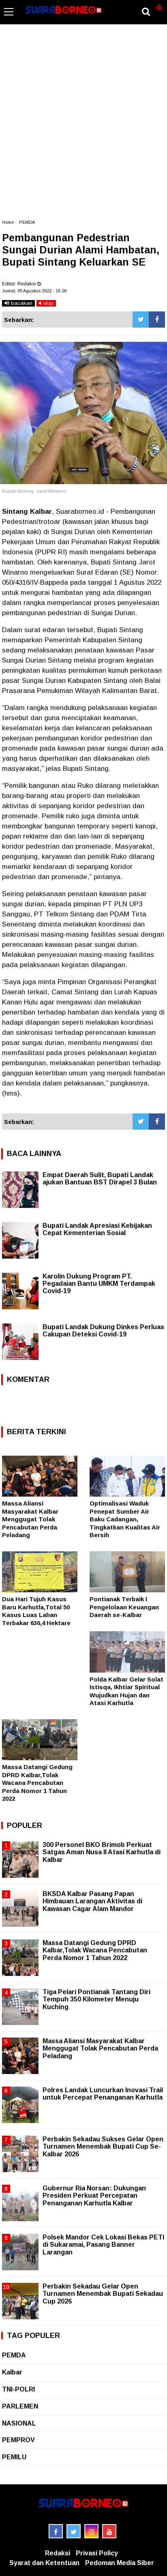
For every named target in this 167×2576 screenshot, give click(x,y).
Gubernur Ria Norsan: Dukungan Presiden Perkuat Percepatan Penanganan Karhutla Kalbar (94, 2195)
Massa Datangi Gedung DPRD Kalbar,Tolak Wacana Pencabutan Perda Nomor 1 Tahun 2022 (37, 1783)
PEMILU (14, 2457)
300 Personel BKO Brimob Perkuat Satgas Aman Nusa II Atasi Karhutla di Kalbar (102, 1852)
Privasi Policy (97, 2553)
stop (47, 303)
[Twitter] (141, 320)
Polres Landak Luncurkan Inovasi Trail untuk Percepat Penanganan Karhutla (103, 2094)
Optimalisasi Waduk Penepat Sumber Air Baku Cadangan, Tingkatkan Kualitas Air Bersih (125, 1519)
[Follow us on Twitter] (74, 2531)
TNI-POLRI (18, 2389)
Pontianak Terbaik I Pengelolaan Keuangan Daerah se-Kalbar (124, 1607)
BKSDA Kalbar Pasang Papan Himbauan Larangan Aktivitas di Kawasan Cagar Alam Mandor (92, 1901)
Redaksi (58, 2553)
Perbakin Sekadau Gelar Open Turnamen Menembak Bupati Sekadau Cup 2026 (103, 2294)
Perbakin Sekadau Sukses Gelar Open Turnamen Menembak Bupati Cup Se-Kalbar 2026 (103, 2146)
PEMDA (27, 222)
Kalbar (12, 2372)
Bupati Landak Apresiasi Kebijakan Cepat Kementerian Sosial (97, 1229)
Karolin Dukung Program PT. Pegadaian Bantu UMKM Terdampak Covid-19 (99, 1284)
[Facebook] (157, 320)
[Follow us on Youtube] (109, 2531)
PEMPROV (18, 2440)
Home (8, 222)
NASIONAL (19, 2423)
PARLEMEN (20, 2406)
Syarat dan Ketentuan (44, 2563)
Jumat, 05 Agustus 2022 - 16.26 (34, 291)
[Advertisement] (83, 126)
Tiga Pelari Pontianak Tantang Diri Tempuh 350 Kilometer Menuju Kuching (96, 1999)
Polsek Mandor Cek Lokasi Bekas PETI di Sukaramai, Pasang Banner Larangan (103, 2245)
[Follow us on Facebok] (56, 2531)
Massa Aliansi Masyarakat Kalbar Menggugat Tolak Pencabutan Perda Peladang (30, 1519)
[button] (159, 4)
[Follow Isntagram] (91, 2531)
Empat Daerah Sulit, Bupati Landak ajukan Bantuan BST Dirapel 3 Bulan (100, 1179)
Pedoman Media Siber (120, 2563)
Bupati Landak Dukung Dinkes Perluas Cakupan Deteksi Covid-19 (103, 1331)
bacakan (21, 303)
